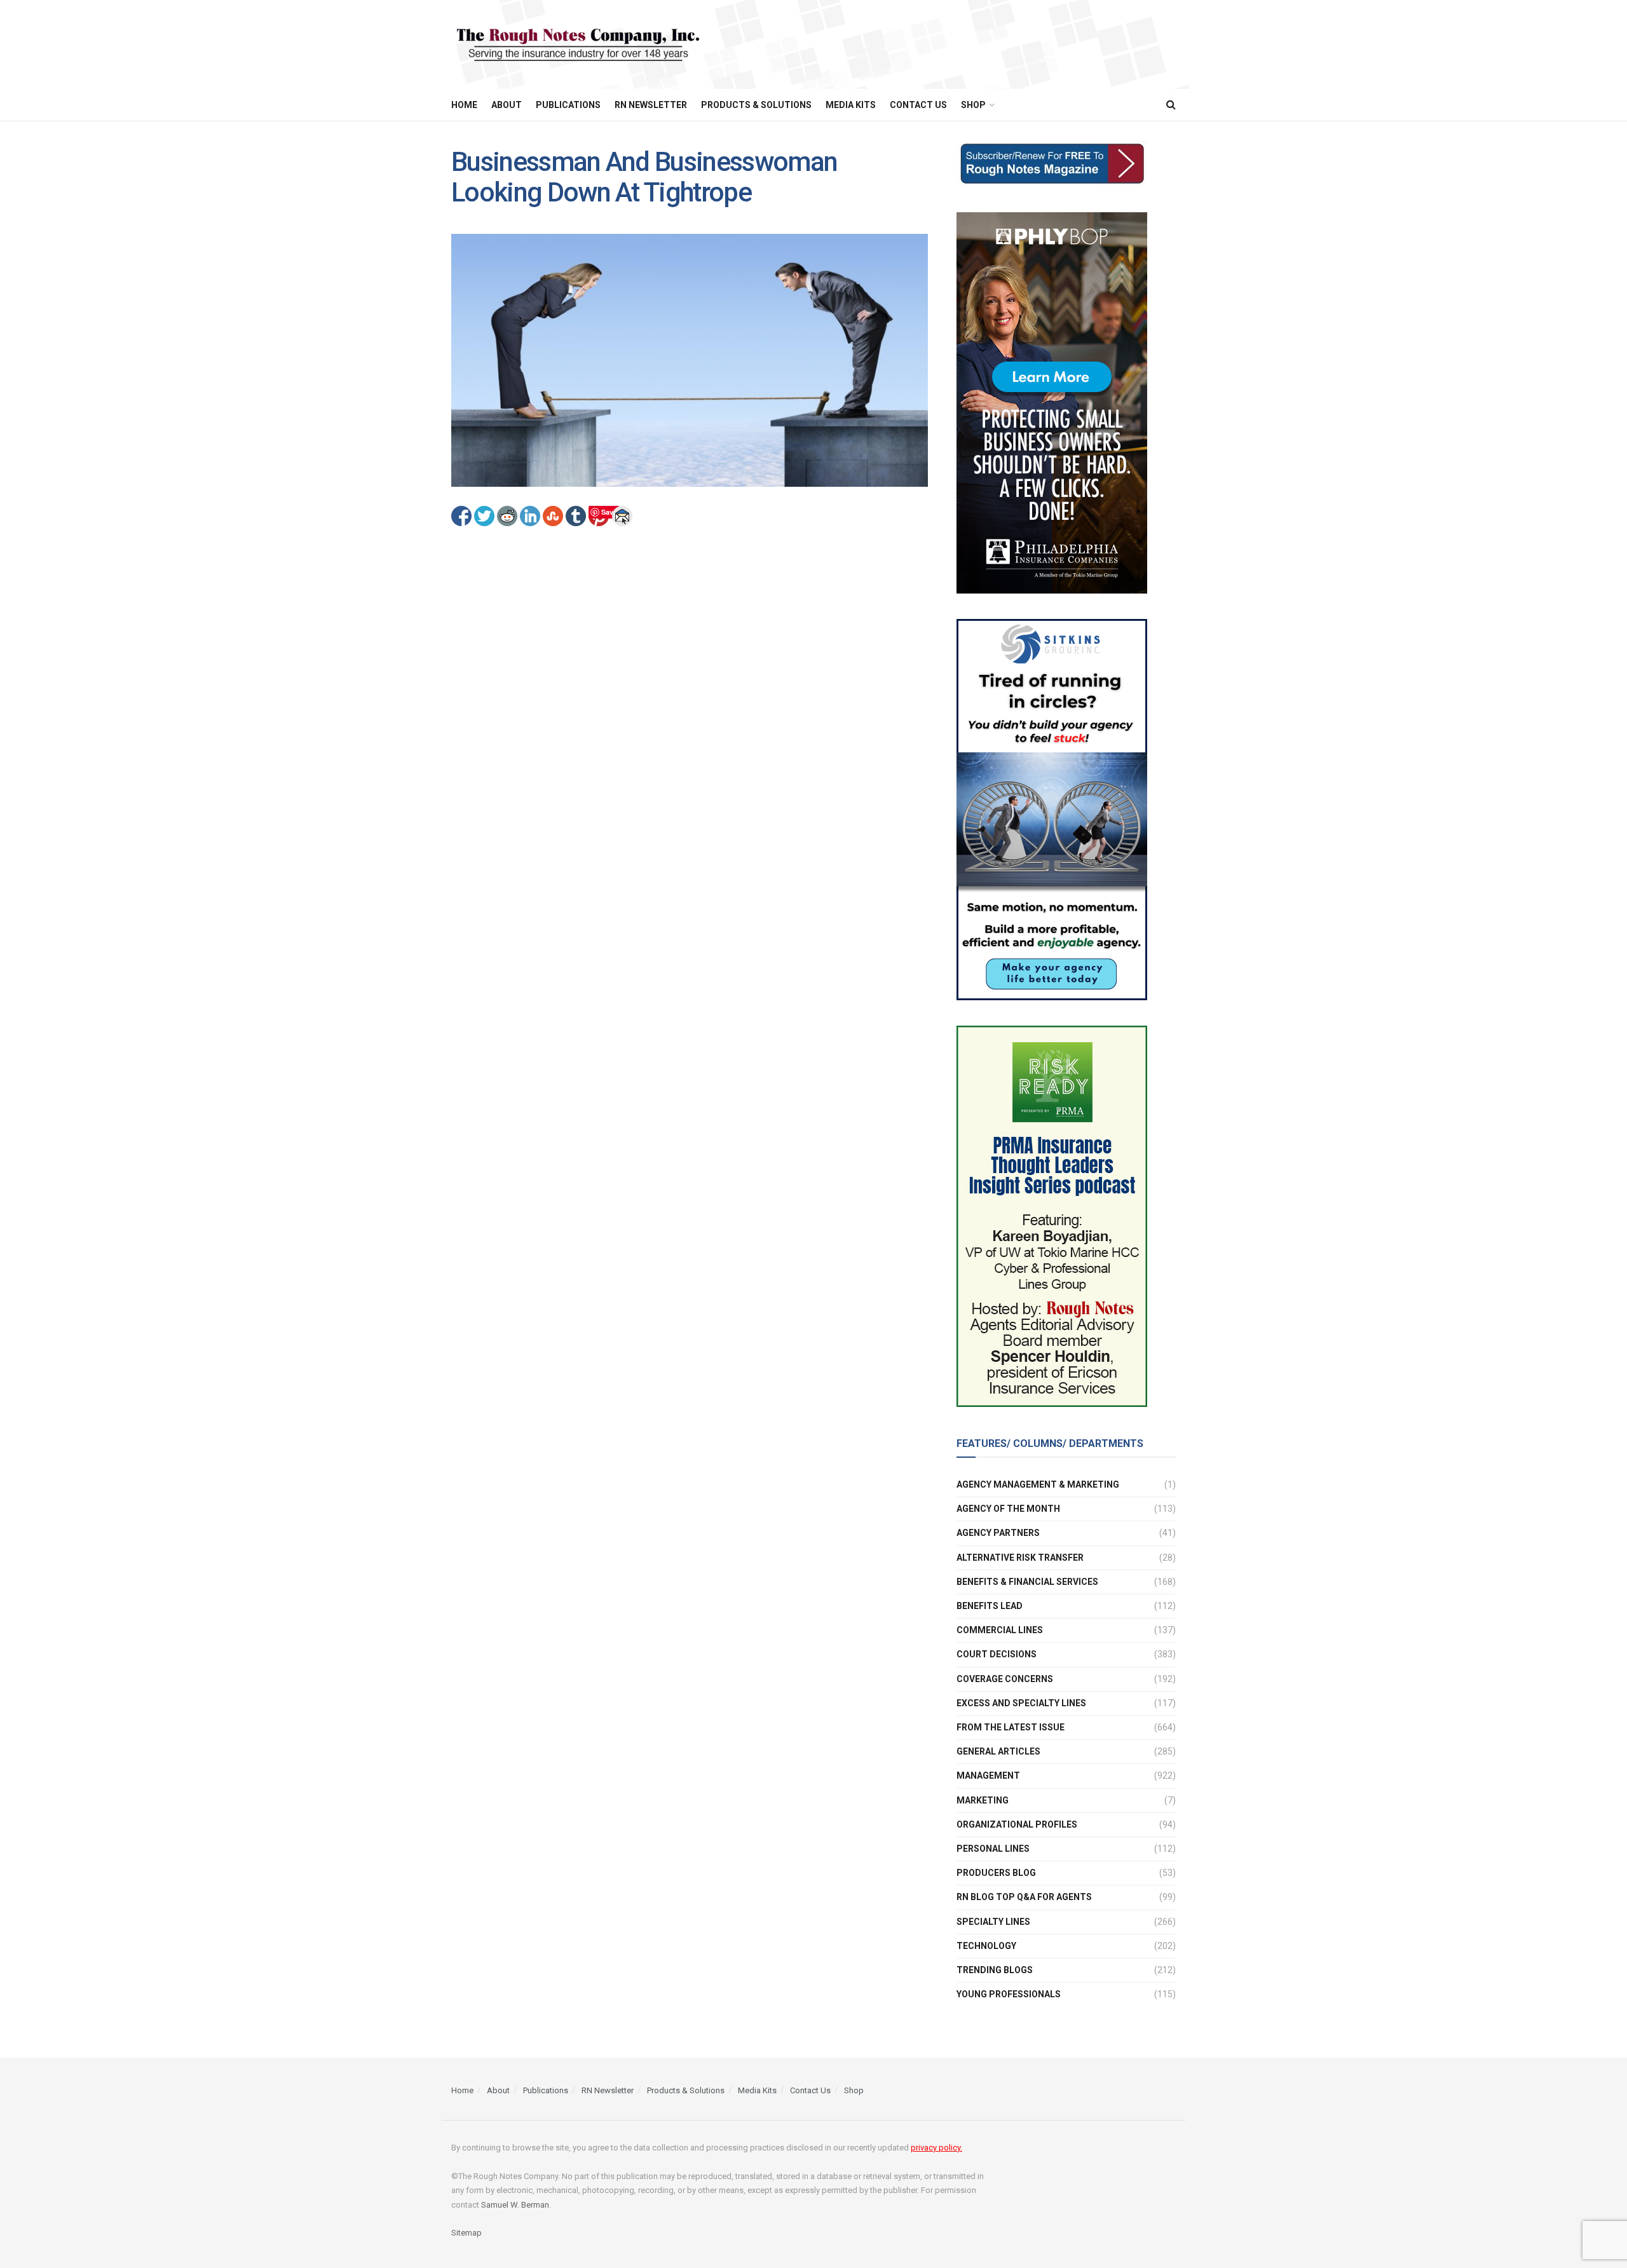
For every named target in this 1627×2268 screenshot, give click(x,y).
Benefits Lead (990, 1606)
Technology (986, 1946)
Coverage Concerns (1005, 1679)
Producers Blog (996, 1873)
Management (988, 1776)
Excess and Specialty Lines (1021, 1703)
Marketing (983, 1800)
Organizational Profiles (1017, 1824)
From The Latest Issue (1011, 1727)
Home (464, 105)
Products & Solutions (756, 105)
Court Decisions (997, 1654)
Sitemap (466, 2233)
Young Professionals (1009, 1994)
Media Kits (851, 105)
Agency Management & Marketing (1038, 1484)
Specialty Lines (993, 1922)
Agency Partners (998, 1533)
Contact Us (918, 105)
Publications (568, 105)
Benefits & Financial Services (1027, 1582)
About (507, 105)
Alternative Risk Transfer (1020, 1558)
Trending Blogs (995, 1970)
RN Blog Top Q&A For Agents (1024, 1897)
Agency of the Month (1008, 1509)
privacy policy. (936, 2148)
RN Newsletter (651, 105)
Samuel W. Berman (515, 2205)
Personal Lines (993, 1849)
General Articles (998, 1751)
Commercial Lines (1000, 1630)
